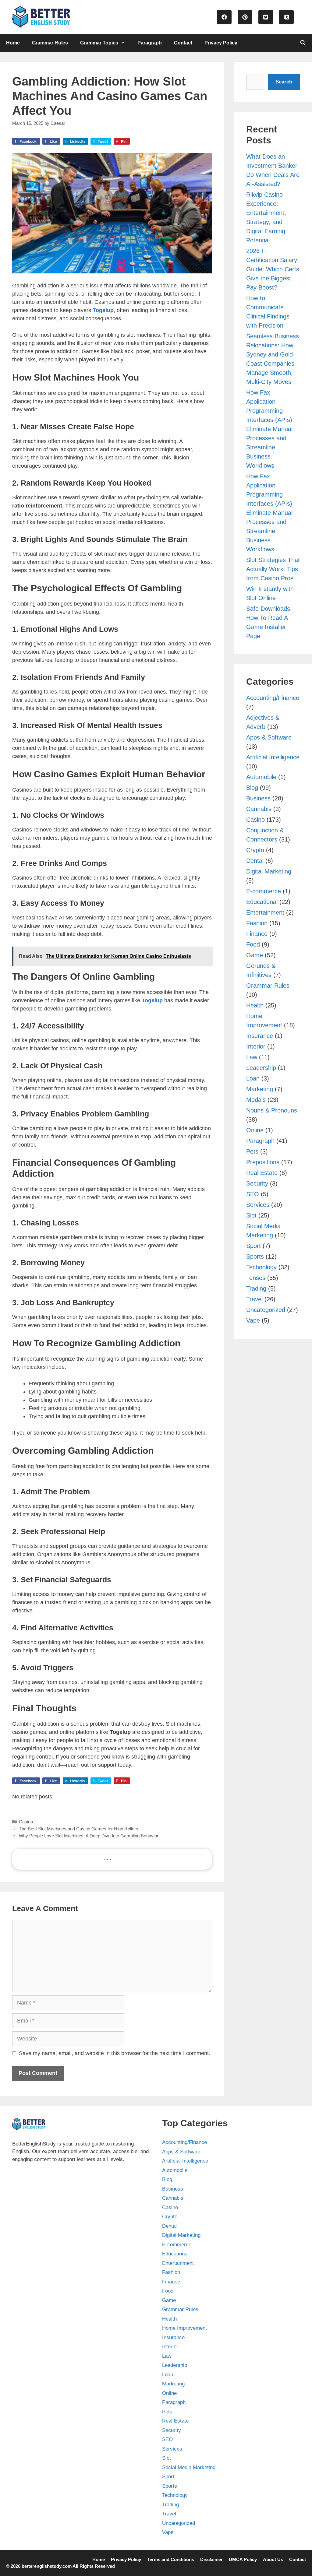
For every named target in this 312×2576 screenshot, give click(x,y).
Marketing (260, 1089)
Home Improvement (184, 2328)
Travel (254, 1299)
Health (255, 1005)
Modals (256, 1100)
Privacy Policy (221, 43)
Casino (26, 1822)
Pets (252, 1151)
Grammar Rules (50, 43)
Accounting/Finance (273, 698)
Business (258, 798)
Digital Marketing (269, 871)
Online (255, 1130)
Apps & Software (269, 737)
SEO (253, 1194)
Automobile (261, 777)
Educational (262, 902)
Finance (257, 934)
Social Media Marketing (189, 2467)
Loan (253, 1078)
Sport (253, 1246)
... (108, 1857)
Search (284, 82)
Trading (256, 1288)
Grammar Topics (99, 43)
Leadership (261, 1068)
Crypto (255, 850)
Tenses (256, 1278)
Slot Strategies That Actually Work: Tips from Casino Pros (273, 569)
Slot (251, 1215)
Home (13, 43)
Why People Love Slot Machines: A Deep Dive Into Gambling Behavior (89, 1836)
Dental (255, 861)
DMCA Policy (243, 2559)
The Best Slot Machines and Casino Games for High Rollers (79, 1829)
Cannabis (259, 809)
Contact (183, 43)
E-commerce (264, 891)
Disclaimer (211, 2559)
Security (257, 1183)
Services (258, 1205)
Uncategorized (266, 1310)
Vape (253, 1320)
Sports (255, 1256)
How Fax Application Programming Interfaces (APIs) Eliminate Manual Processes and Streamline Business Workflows (269, 429)
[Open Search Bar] (303, 43)
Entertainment (265, 912)
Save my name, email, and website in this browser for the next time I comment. (115, 2053)
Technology (261, 1267)
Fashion (257, 923)
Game (255, 955)
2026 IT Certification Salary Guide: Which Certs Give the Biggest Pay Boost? (273, 269)
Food (253, 944)
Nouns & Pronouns (272, 1110)
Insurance (260, 1036)
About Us (273, 2559)
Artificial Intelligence (273, 757)
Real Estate (262, 1173)
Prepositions (263, 1162)
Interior (256, 1046)
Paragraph (150, 43)
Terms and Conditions (171, 2559)
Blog (252, 788)
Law (252, 1057)
